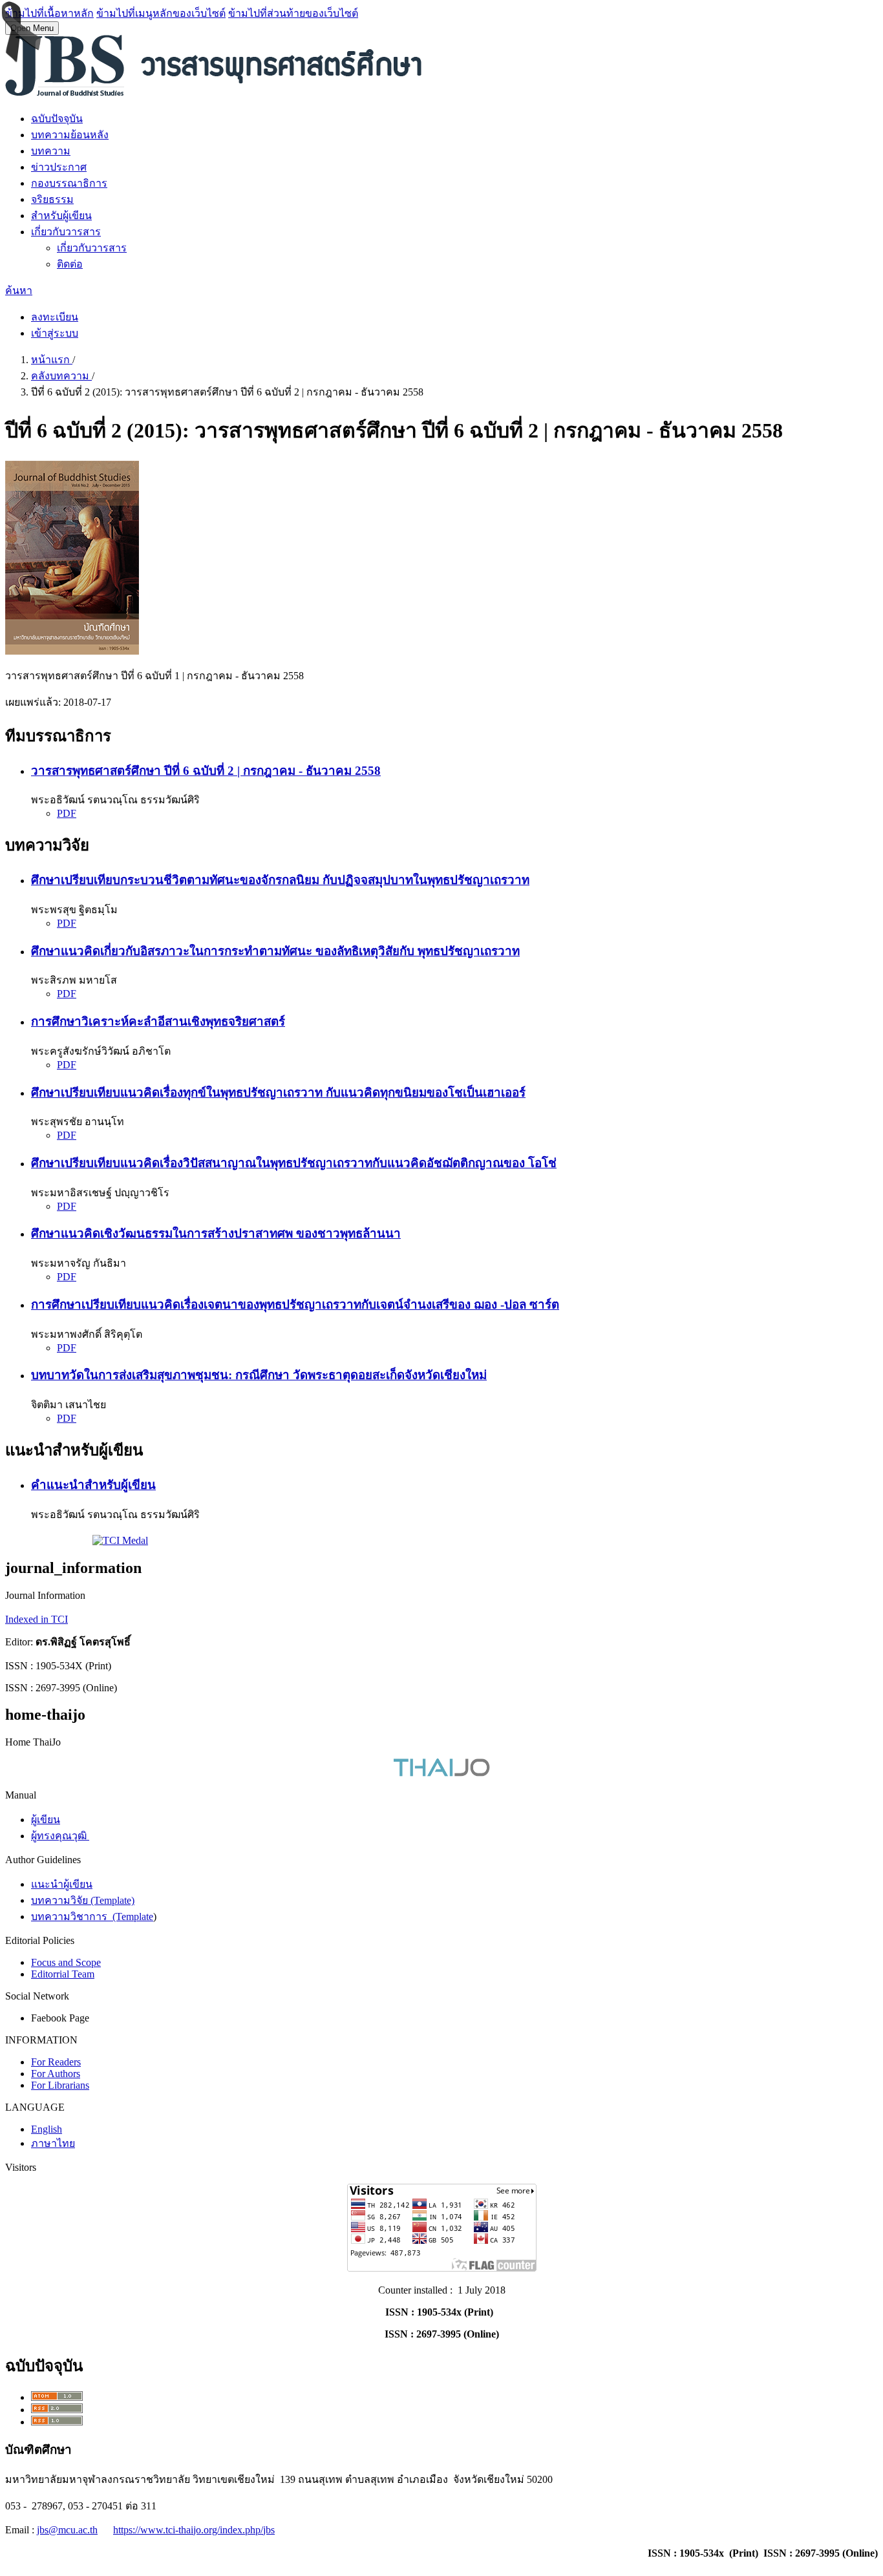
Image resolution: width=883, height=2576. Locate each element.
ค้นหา (19, 290)
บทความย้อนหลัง (70, 135)
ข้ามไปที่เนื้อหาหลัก (49, 13)
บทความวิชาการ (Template (92, 1916)
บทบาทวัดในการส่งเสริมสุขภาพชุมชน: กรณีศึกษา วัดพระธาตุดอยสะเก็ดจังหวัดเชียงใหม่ (259, 1375)
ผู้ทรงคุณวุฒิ (60, 1836)
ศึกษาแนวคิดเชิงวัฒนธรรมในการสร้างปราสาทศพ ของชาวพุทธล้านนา (216, 1233)
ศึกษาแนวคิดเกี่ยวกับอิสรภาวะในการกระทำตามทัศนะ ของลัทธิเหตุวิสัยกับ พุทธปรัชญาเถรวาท (275, 951)
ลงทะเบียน (55, 317)
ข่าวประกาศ (59, 167)
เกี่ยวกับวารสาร (66, 232)
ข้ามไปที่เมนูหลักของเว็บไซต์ (161, 13)
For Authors (56, 2074)
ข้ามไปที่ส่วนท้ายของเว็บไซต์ (293, 13)
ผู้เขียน (46, 1820)
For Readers (56, 2062)
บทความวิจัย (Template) (83, 1900)
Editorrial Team (63, 1974)
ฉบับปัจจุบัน (57, 119)
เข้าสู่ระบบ (55, 333)
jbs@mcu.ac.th (67, 2530)
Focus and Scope (66, 1962)
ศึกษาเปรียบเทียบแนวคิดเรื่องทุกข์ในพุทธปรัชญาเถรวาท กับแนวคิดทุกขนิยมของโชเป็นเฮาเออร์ (278, 1093)
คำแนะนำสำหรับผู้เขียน (93, 1485)
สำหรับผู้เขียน (61, 216)
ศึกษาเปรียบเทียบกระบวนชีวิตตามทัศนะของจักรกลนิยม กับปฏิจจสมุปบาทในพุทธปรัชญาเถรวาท (280, 880)
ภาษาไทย (53, 2143)
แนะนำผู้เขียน (62, 1884)
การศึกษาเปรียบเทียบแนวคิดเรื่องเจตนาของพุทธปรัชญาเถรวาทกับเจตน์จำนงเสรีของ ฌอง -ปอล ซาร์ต (295, 1304)
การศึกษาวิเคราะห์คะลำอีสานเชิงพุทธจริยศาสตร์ (158, 1021)
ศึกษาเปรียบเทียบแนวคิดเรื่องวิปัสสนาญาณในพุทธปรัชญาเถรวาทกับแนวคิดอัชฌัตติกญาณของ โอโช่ (294, 1163)
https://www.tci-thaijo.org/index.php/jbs (194, 2530)
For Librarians (60, 2085)
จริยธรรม (52, 199)
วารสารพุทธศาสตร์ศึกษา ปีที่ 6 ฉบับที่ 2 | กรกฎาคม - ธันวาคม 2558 (206, 771)
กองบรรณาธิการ (69, 183)
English (47, 2129)
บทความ (51, 151)
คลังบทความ (61, 376)
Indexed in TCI (37, 1619)
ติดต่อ (70, 264)
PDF (67, 813)
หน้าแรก (52, 360)
